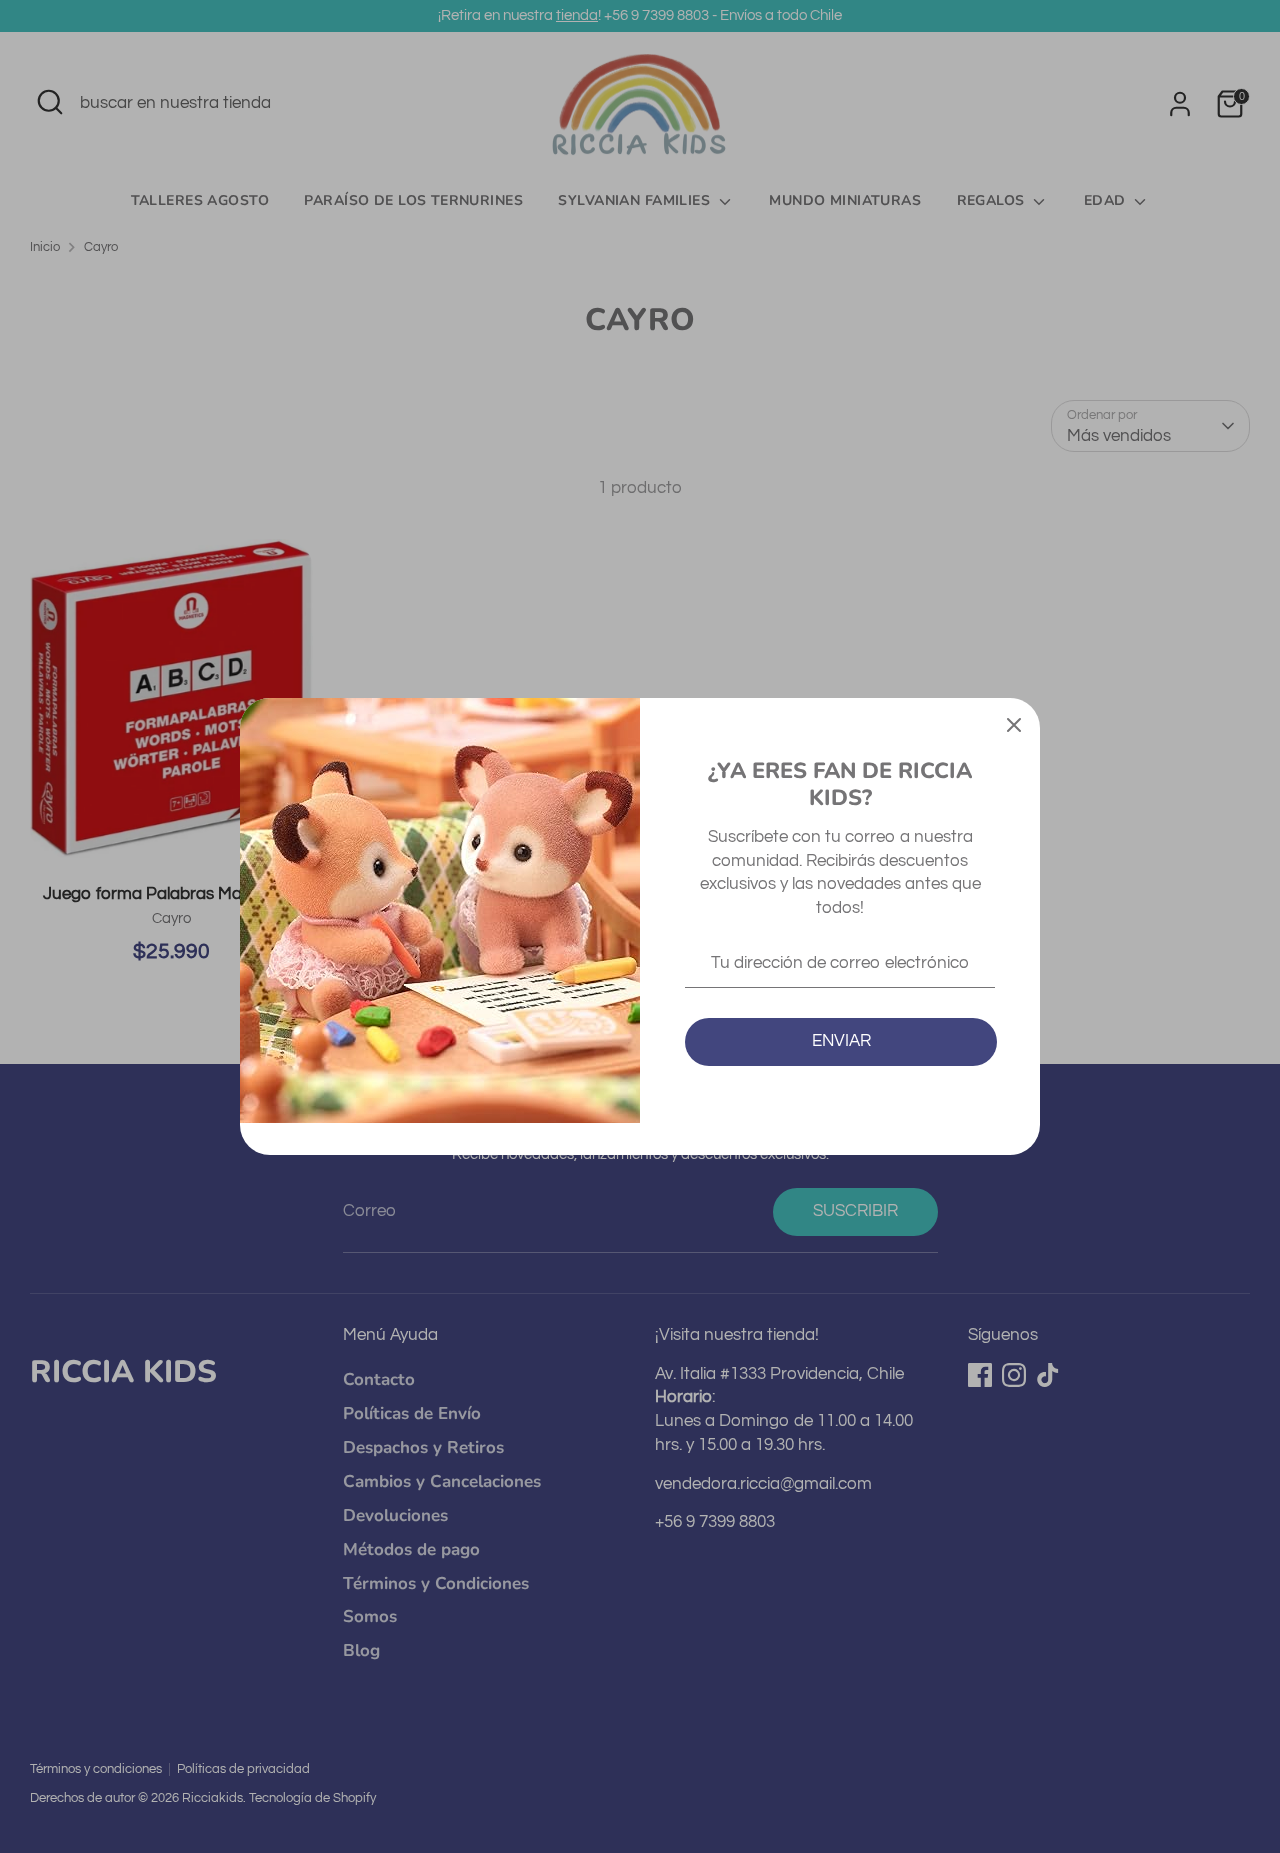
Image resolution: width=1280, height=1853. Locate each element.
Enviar (841, 1041)
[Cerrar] (1014, 724)
